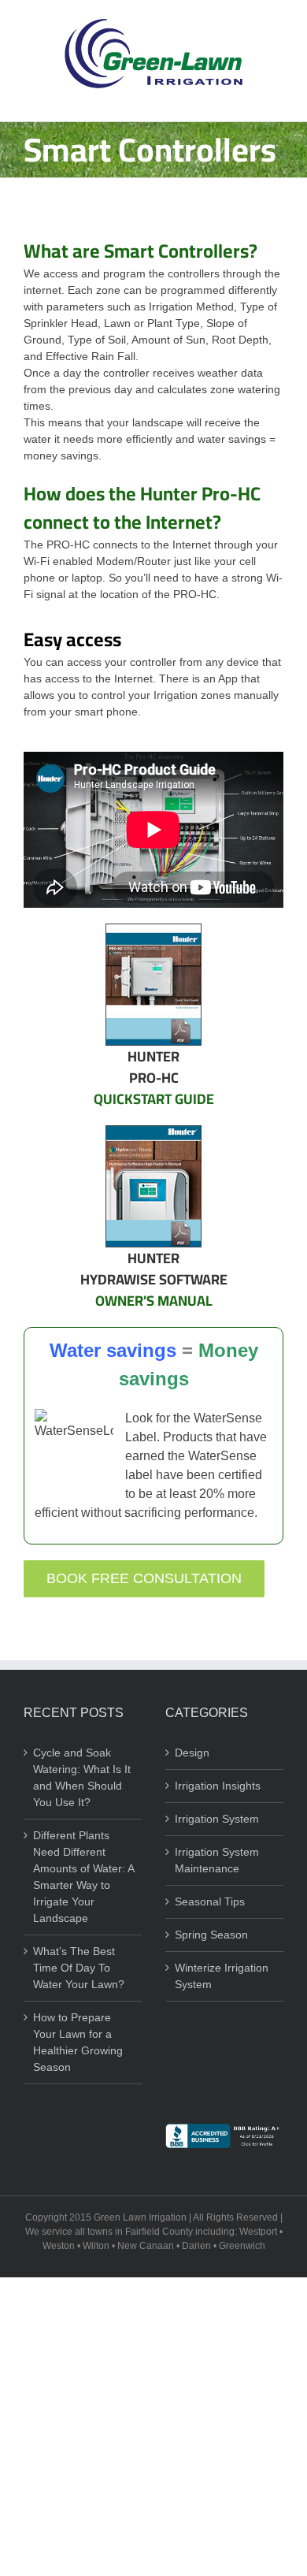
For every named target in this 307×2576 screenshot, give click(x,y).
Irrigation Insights (218, 1786)
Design (192, 1753)
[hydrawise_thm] (153, 1132)
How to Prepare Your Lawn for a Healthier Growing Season (78, 2042)
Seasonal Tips (210, 1901)
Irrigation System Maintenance (217, 1860)
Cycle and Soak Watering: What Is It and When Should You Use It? (82, 1777)
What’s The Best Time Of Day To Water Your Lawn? (79, 1968)
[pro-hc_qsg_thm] (153, 930)
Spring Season (211, 1935)
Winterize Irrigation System (222, 1976)
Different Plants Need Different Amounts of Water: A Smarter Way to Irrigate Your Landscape (83, 1877)
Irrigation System (217, 1819)
